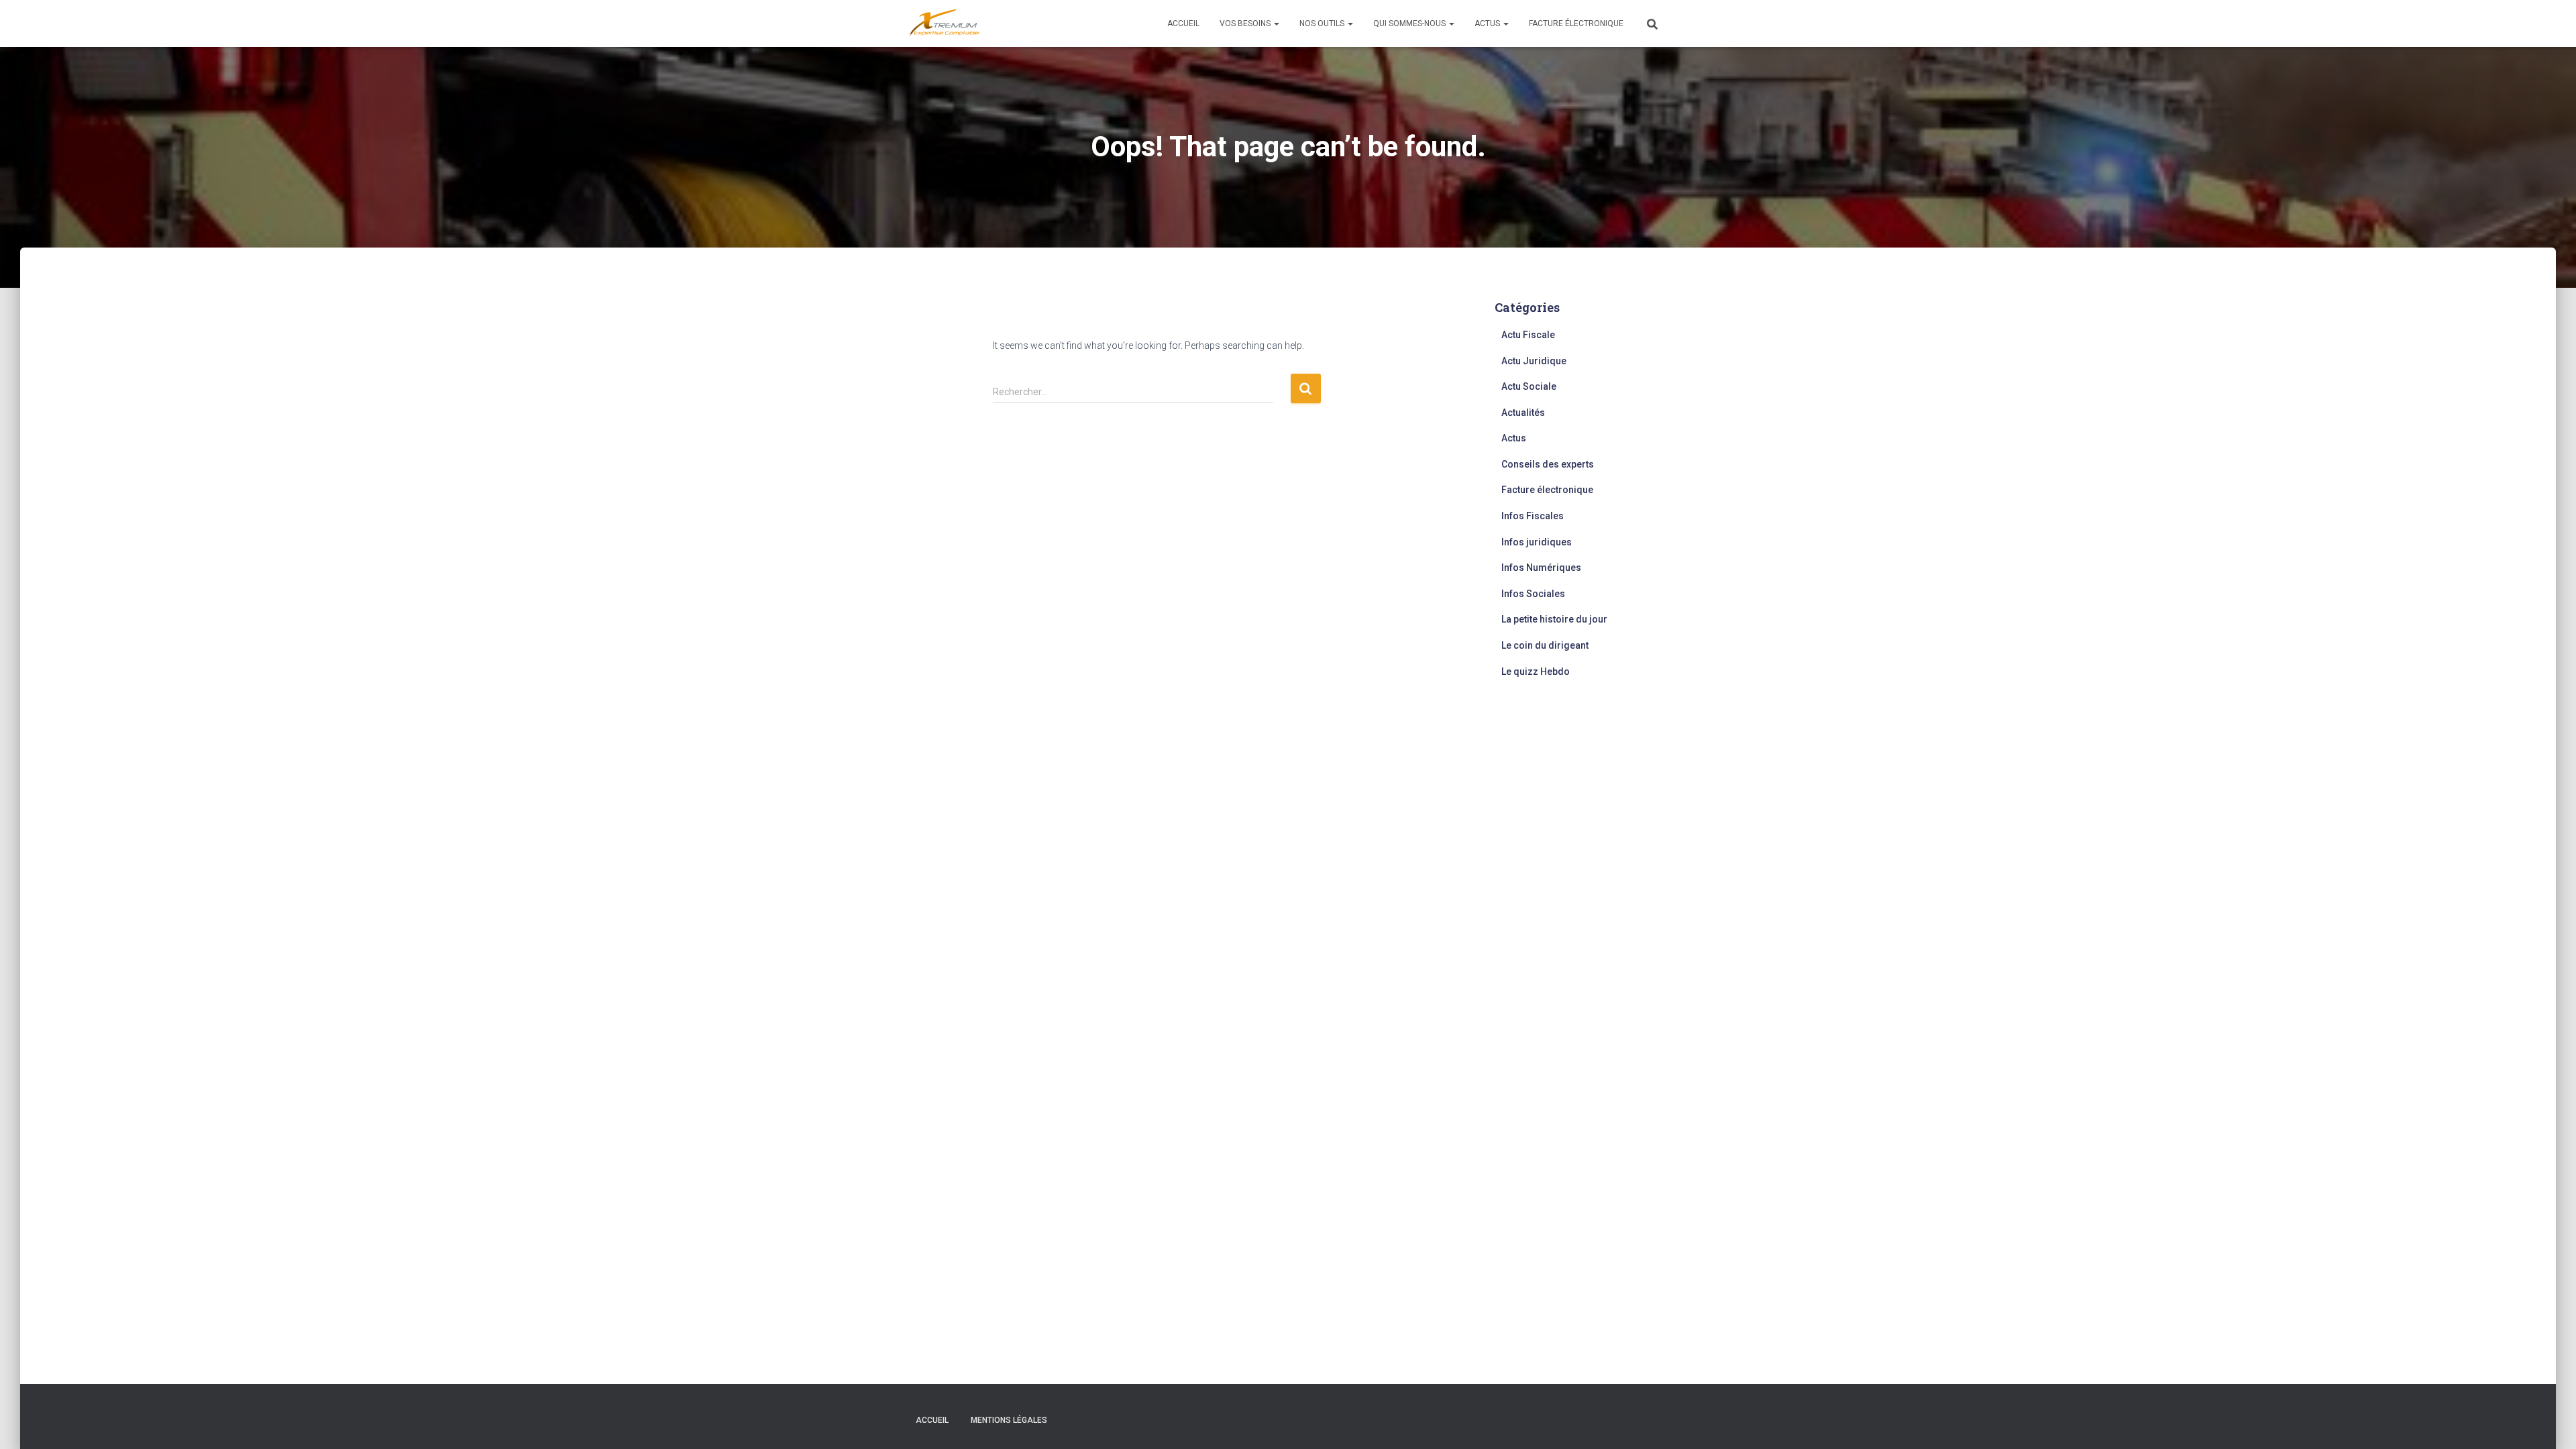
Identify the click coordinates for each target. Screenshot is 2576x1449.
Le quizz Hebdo (1536, 672)
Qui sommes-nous (1410, 23)
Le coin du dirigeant (1545, 645)
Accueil (1183, 23)
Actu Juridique (1534, 361)
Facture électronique (1576, 23)
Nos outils (1323, 23)
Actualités (1523, 413)
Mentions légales (1009, 1420)
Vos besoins (1246, 23)
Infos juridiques (1537, 542)
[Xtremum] (945, 23)
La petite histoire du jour (1554, 619)
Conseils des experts (1548, 464)
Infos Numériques (1541, 568)
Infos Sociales (1533, 594)
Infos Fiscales (1533, 516)
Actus (1488, 23)
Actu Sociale (1529, 386)
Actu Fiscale (1528, 335)
